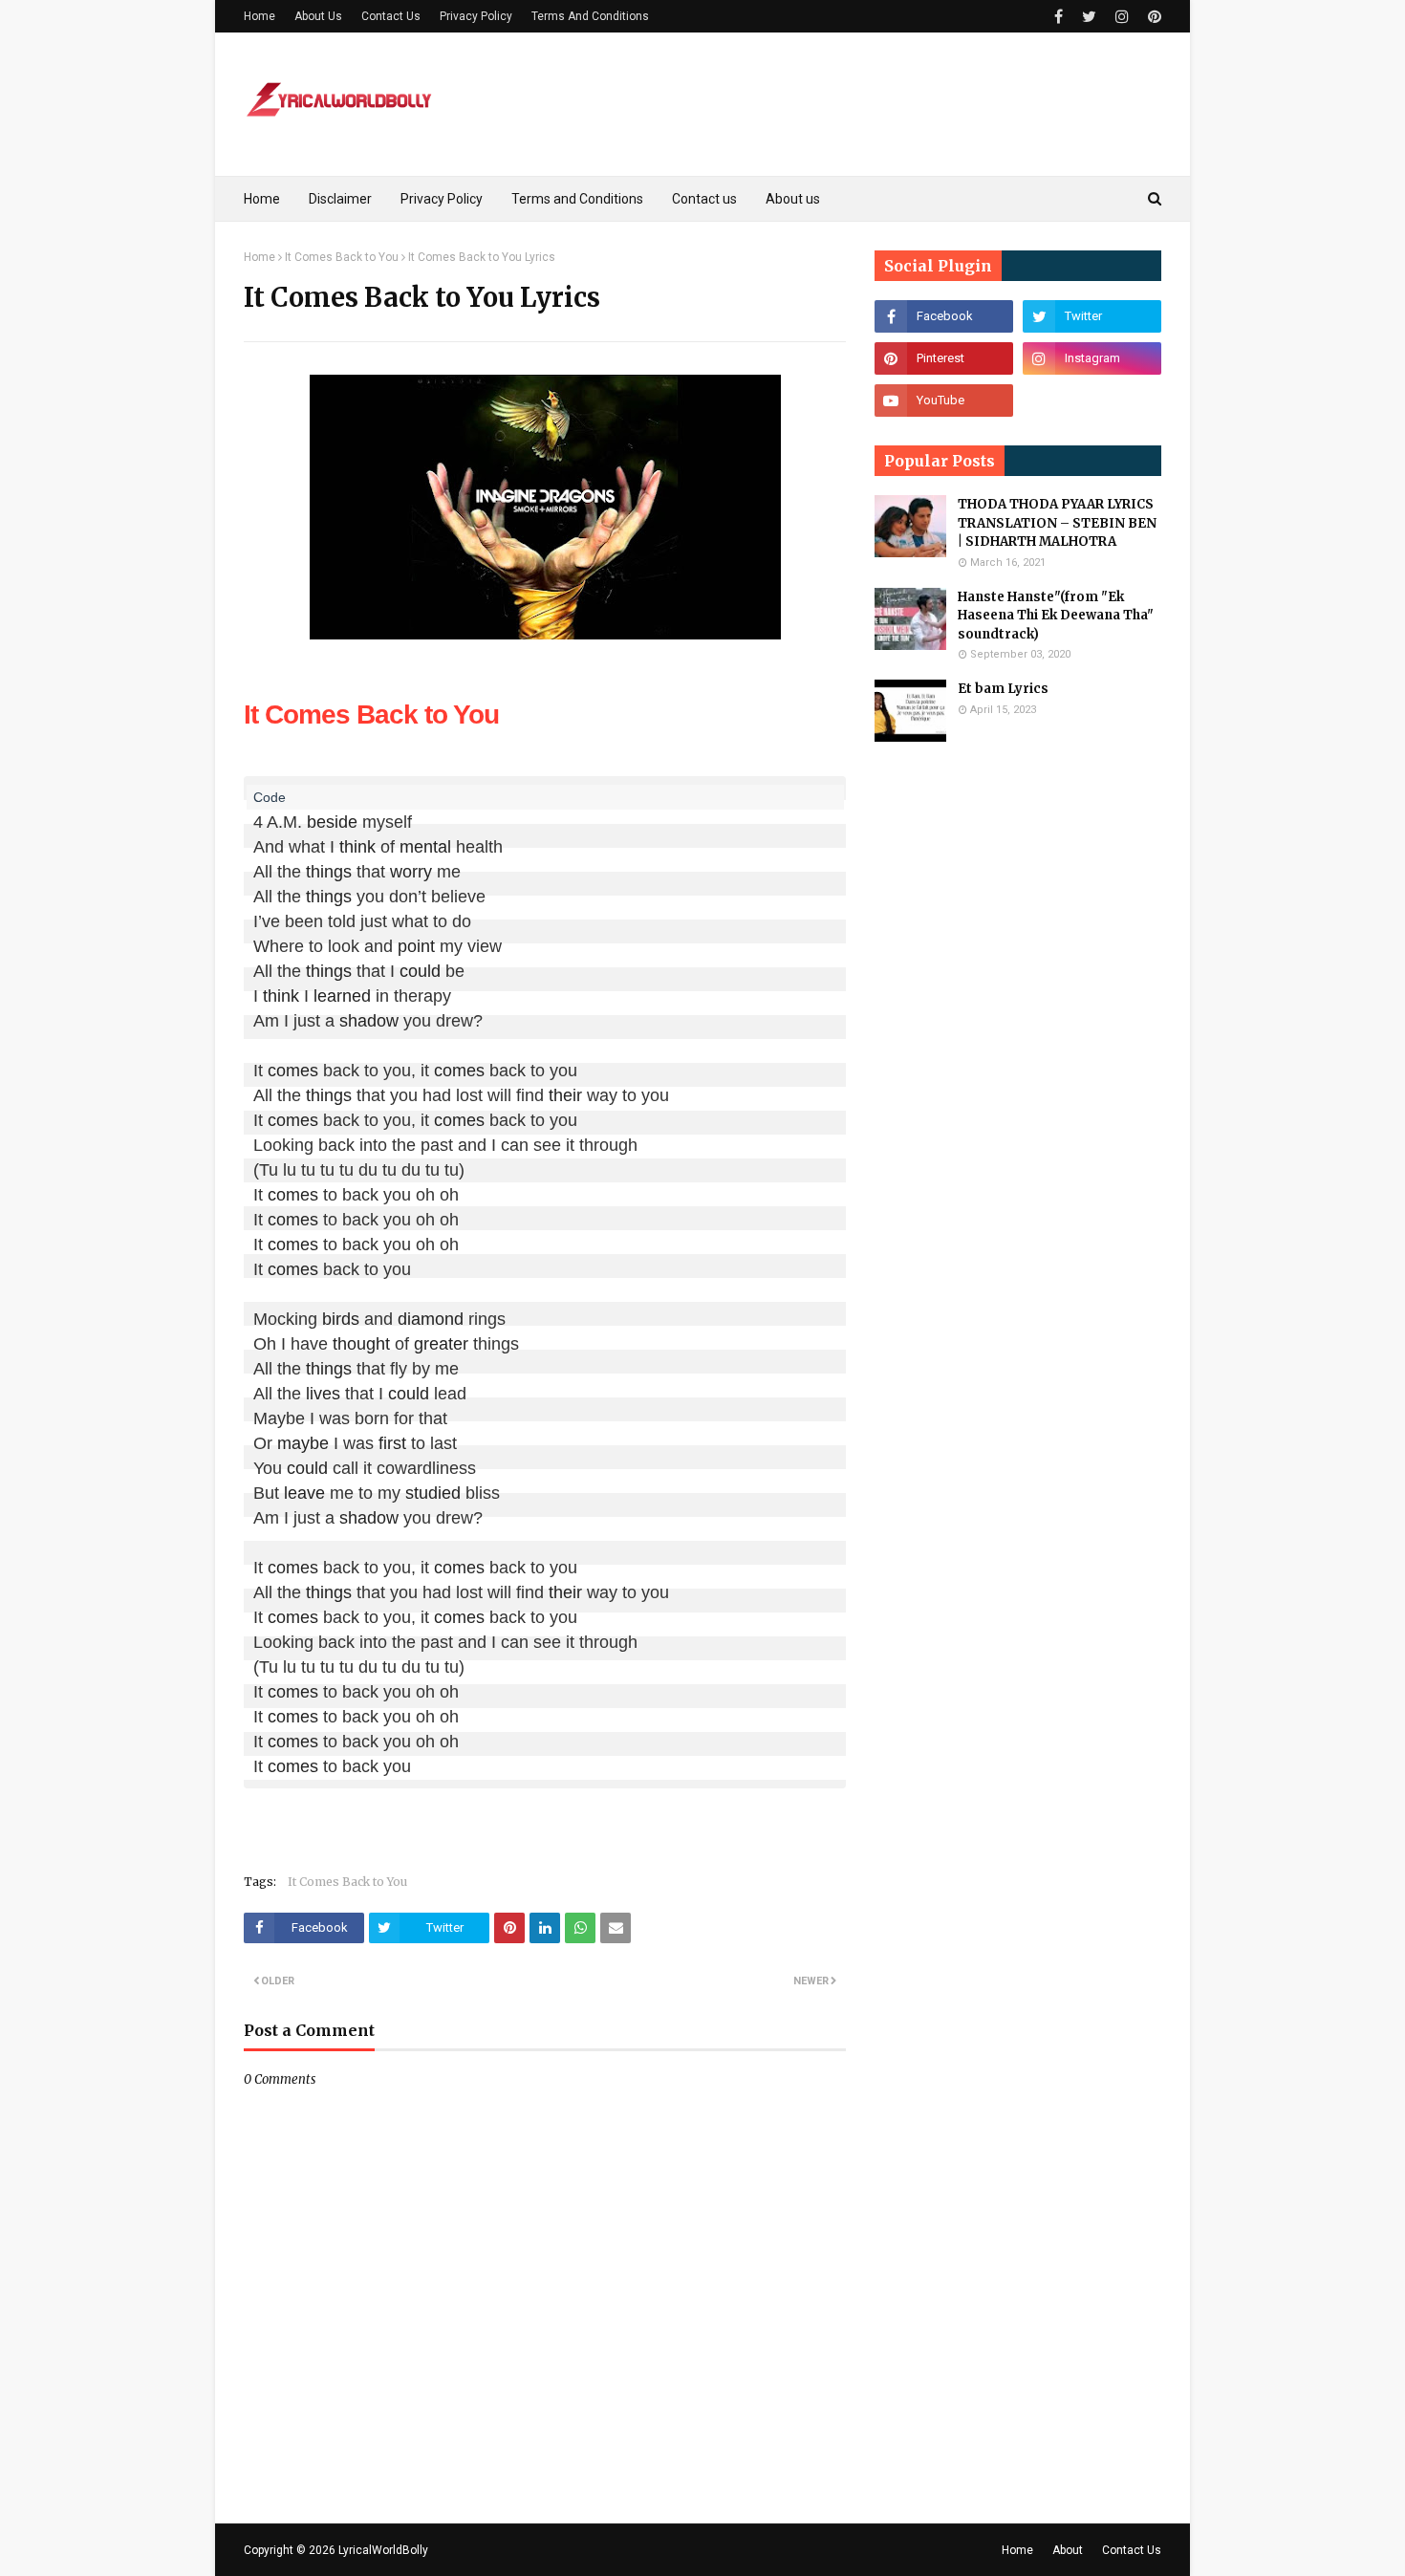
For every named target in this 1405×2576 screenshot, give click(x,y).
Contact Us (391, 16)
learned (342, 996)
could (420, 971)
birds (341, 1319)
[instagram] (1122, 17)
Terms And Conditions (590, 16)
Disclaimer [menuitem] (340, 199)
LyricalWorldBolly (383, 2550)
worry (411, 872)
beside (332, 822)
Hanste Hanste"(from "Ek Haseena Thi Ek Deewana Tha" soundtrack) (1056, 616)
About (1068, 2550)
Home (259, 16)
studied (433, 1493)
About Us (318, 16)
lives (323, 1394)
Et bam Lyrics (1003, 689)
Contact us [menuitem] (704, 199)
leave (304, 1493)
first (392, 1443)
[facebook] (1059, 17)
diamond (431, 1319)
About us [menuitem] (793, 199)
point (416, 946)
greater (441, 1344)
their (565, 1095)
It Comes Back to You (342, 257)
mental (425, 847)
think (357, 847)
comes (293, 1071)
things (329, 872)
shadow (369, 1021)
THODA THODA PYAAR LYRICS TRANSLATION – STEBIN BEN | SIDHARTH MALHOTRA (1057, 523)
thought (361, 1344)
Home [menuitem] (262, 199)
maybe (303, 1443)
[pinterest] (1152, 17)
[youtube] (944, 400)
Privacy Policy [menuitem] (442, 199)
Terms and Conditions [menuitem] (577, 199)
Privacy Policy (476, 16)
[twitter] (1089, 17)
